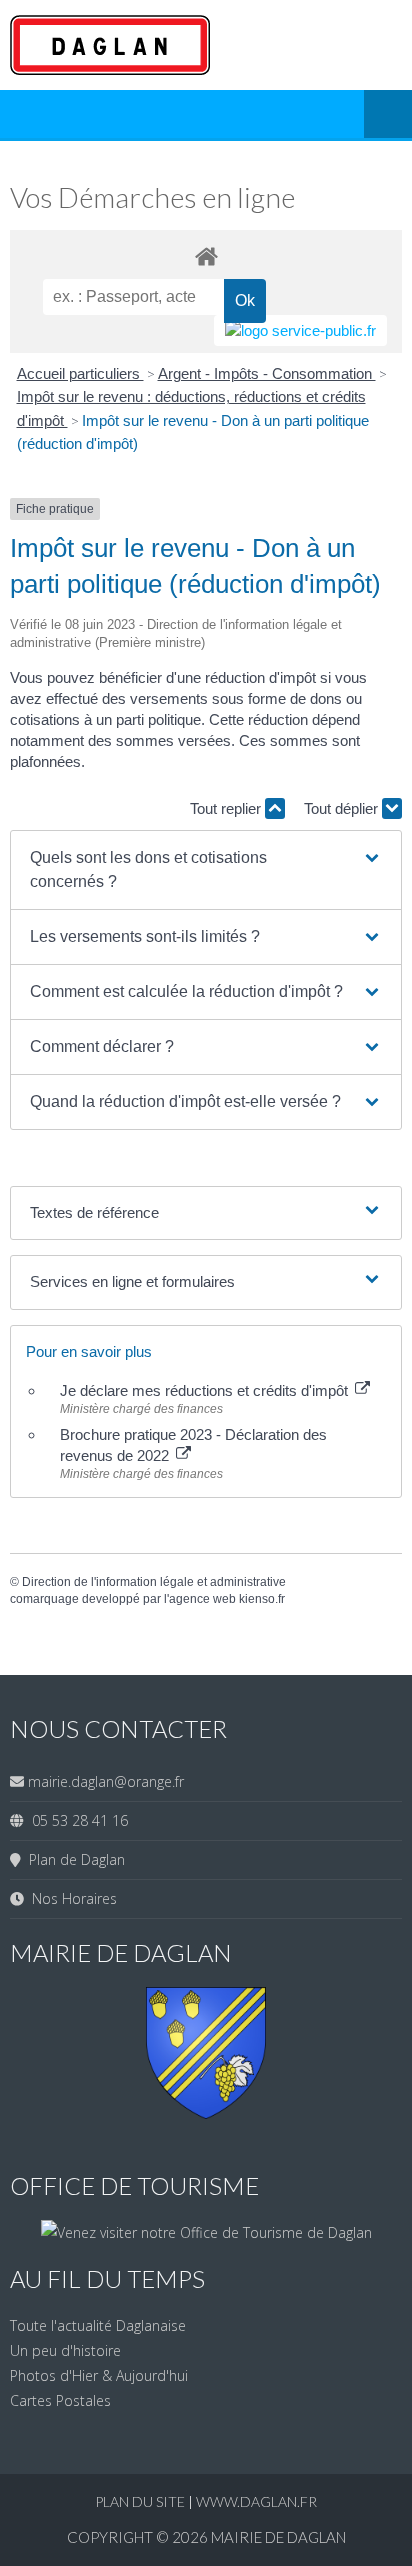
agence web (202, 1599)
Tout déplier (343, 808)
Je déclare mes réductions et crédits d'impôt (206, 1390)
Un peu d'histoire (65, 2350)
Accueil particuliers (80, 373)
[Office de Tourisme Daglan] (206, 2232)
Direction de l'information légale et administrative (154, 1582)
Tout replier (227, 808)
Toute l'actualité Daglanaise (98, 2325)
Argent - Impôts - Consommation (267, 373)
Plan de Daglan (73, 1859)
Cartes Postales (60, 2400)
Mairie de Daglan (278, 2537)
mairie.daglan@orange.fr (106, 1781)
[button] (206, 870)
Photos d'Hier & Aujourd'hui (99, 2375)
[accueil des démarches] (206, 255)
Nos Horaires (70, 1898)
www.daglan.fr (256, 2501)
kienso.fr (262, 1599)
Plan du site (141, 2501)
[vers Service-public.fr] (300, 330)
